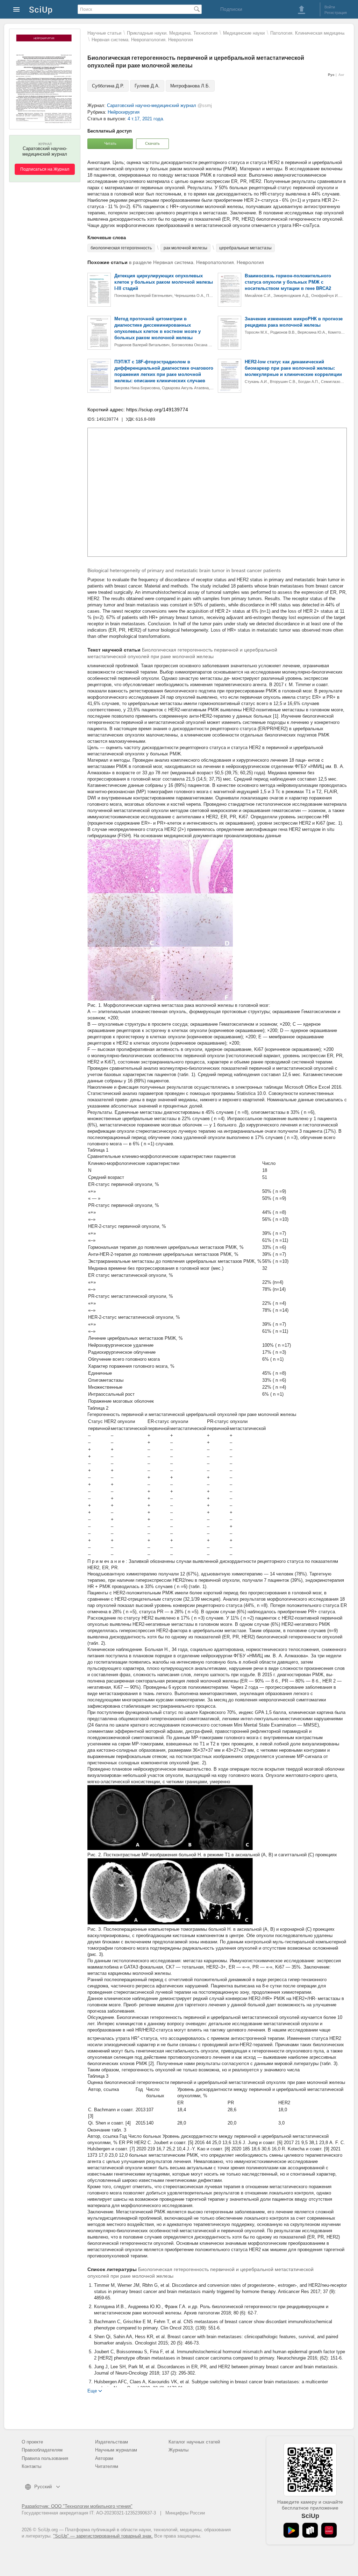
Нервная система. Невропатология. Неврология (142, 40)
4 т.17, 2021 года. (146, 119)
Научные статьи (104, 33)
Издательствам (112, 2442)
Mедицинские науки (244, 33)
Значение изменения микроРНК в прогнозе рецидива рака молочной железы (294, 322)
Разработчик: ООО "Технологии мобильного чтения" (77, 2506)
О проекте (32, 2442)
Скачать (152, 143)
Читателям (107, 2466)
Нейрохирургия (124, 112)
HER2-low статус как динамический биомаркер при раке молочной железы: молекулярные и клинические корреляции (293, 368)
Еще (92, 2390)
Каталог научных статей (194, 2442)
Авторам (104, 2458)
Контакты (31, 2466)
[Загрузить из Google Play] (291, 2530)
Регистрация (336, 13)
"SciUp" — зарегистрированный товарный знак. (103, 2536)
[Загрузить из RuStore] (310, 2530)
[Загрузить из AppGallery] (329, 2530)
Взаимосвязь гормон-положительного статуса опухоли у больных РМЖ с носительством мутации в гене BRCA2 (288, 282)
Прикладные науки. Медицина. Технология (172, 33)
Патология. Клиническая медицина (307, 33)
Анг (341, 75)
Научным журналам (116, 2450)
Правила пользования (45, 2458)
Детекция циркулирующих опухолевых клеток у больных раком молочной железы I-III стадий (164, 282)
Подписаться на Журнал (45, 169)
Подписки (231, 9)
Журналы (178, 2450)
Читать (110, 143)
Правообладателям (42, 2450)
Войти (330, 7)
